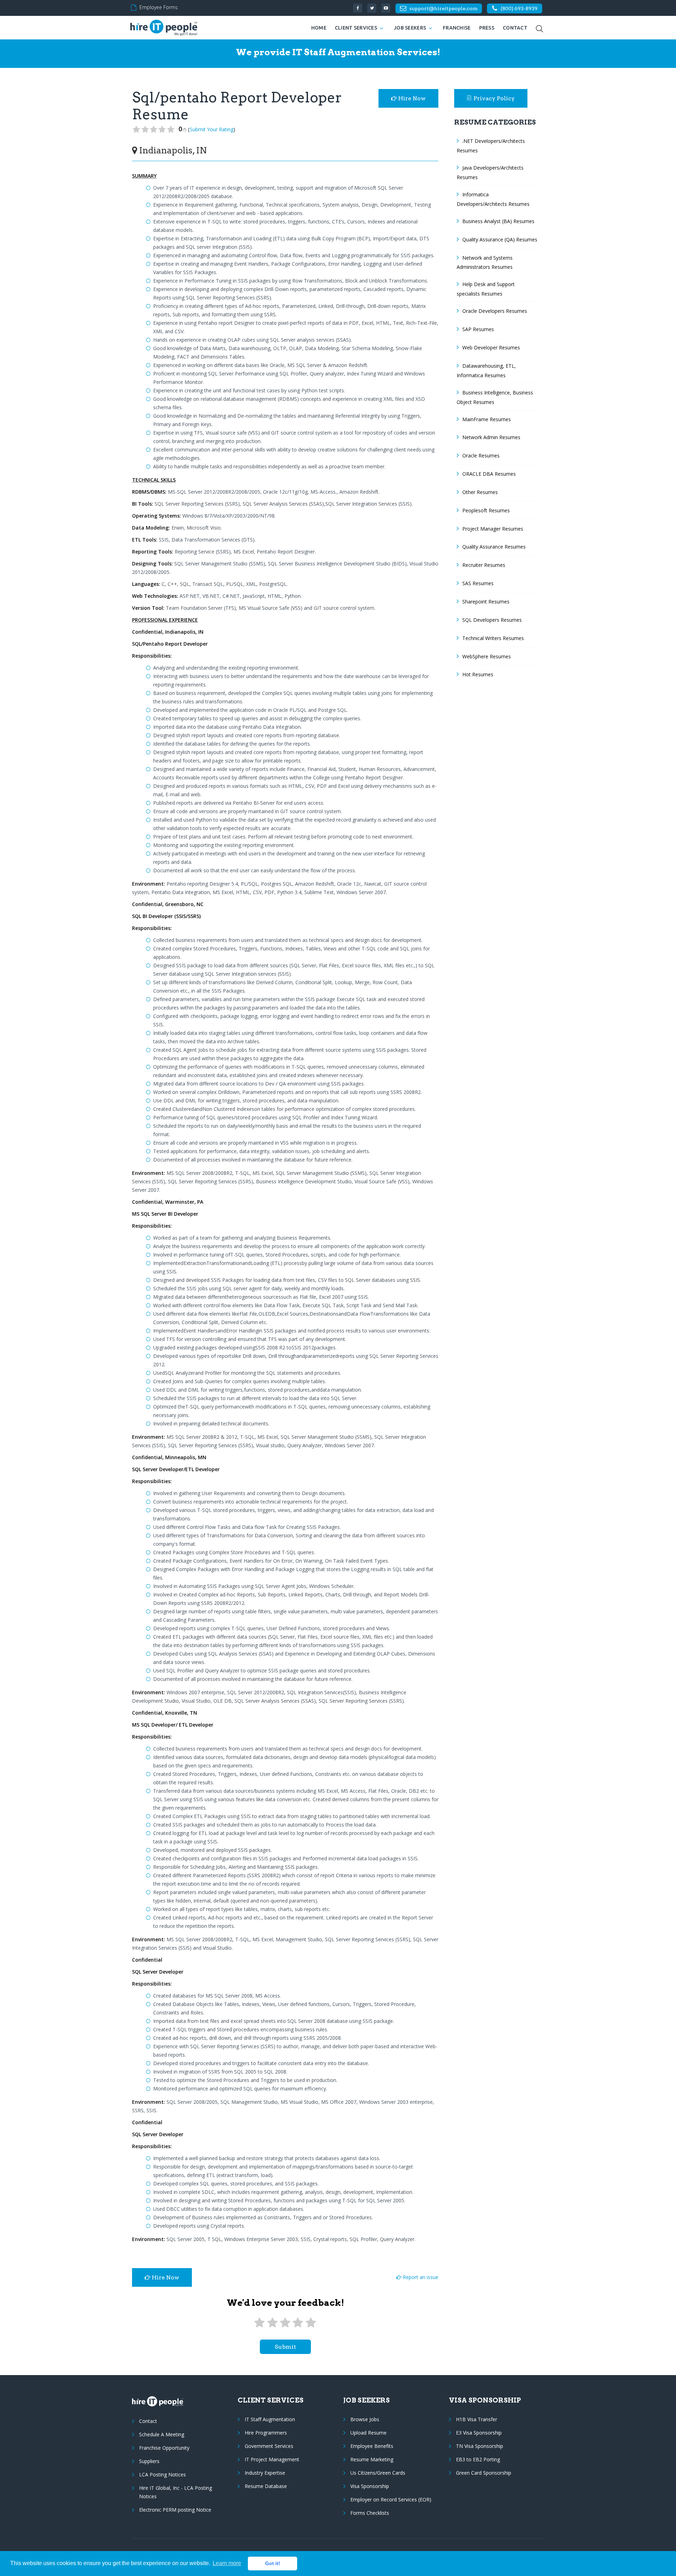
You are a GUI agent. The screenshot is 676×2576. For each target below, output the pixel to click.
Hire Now (411, 98)
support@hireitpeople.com (443, 8)
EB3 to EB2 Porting (478, 2459)
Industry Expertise (265, 2473)
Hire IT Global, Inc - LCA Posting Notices (176, 2492)
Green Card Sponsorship (484, 2473)
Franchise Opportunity (164, 2448)
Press (487, 28)
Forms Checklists (370, 2513)
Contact (515, 28)
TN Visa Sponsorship (480, 2446)
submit (285, 2347)
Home (319, 28)
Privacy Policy (494, 98)
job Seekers (410, 28)
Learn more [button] (227, 2563)
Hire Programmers (266, 2433)
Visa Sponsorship (370, 2486)
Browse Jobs (365, 2419)
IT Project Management (272, 2459)
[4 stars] (298, 2323)
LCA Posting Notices (162, 2474)
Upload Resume (368, 2433)
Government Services (269, 2446)
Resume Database (266, 2486)
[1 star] (259, 2323)
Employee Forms (159, 7)
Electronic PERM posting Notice (175, 2510)
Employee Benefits (372, 2446)
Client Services (356, 28)
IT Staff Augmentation (270, 2419)
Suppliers (149, 2461)
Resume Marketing (372, 2459)
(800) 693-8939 (519, 8)
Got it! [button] (273, 2563)
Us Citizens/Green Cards (378, 2473)
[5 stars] (311, 2323)
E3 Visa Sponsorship (479, 2433)
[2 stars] (272, 2323)
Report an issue (420, 2277)
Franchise (457, 28)
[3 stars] (285, 2323)
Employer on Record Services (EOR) (391, 2499)
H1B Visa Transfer (477, 2419)
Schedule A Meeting (162, 2434)
